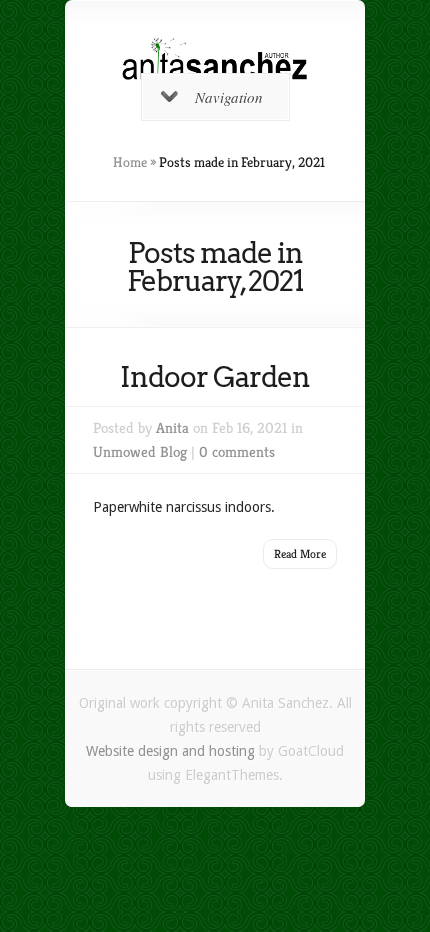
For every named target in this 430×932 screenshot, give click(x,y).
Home (130, 162)
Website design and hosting (170, 751)
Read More (300, 553)
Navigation (229, 97)
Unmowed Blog (140, 451)
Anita (172, 427)
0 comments (237, 451)
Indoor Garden (215, 377)
